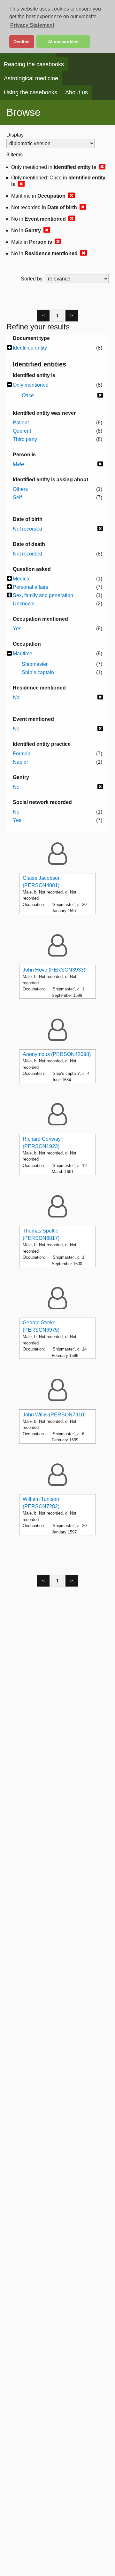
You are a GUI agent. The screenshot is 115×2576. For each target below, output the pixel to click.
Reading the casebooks (34, 64)
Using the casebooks (31, 92)
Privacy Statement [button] (32, 25)
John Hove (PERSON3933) (54, 970)
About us (77, 92)
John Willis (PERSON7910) (54, 1415)
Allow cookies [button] (63, 42)
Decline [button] (22, 42)
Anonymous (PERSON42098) (57, 1054)
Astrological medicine (31, 78)
